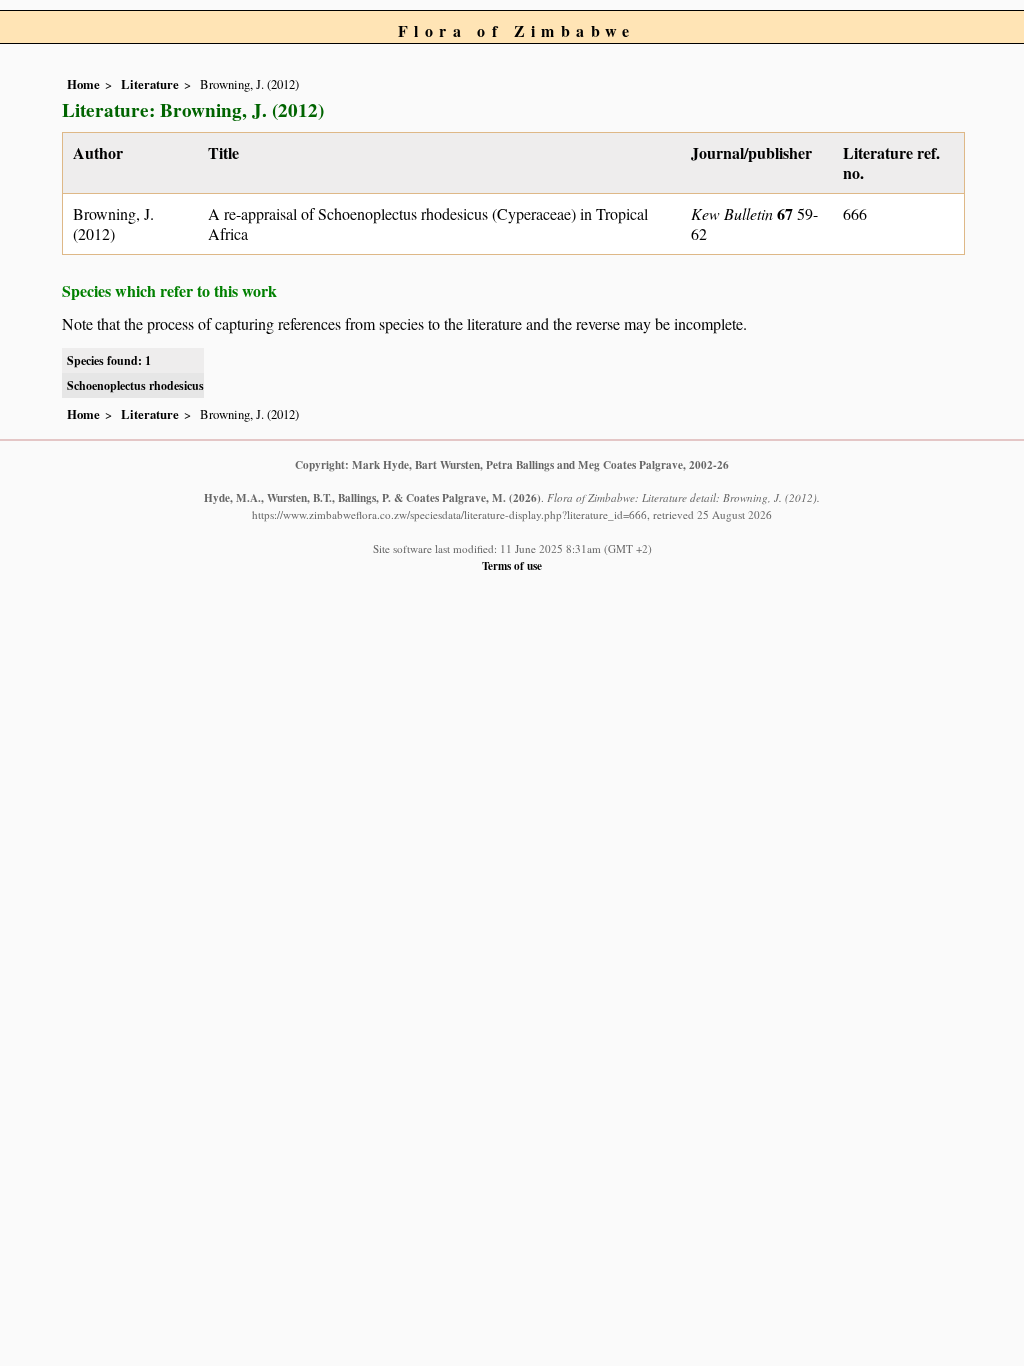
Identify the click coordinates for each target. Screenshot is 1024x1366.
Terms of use (512, 565)
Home (83, 84)
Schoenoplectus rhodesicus (135, 385)
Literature (150, 84)
